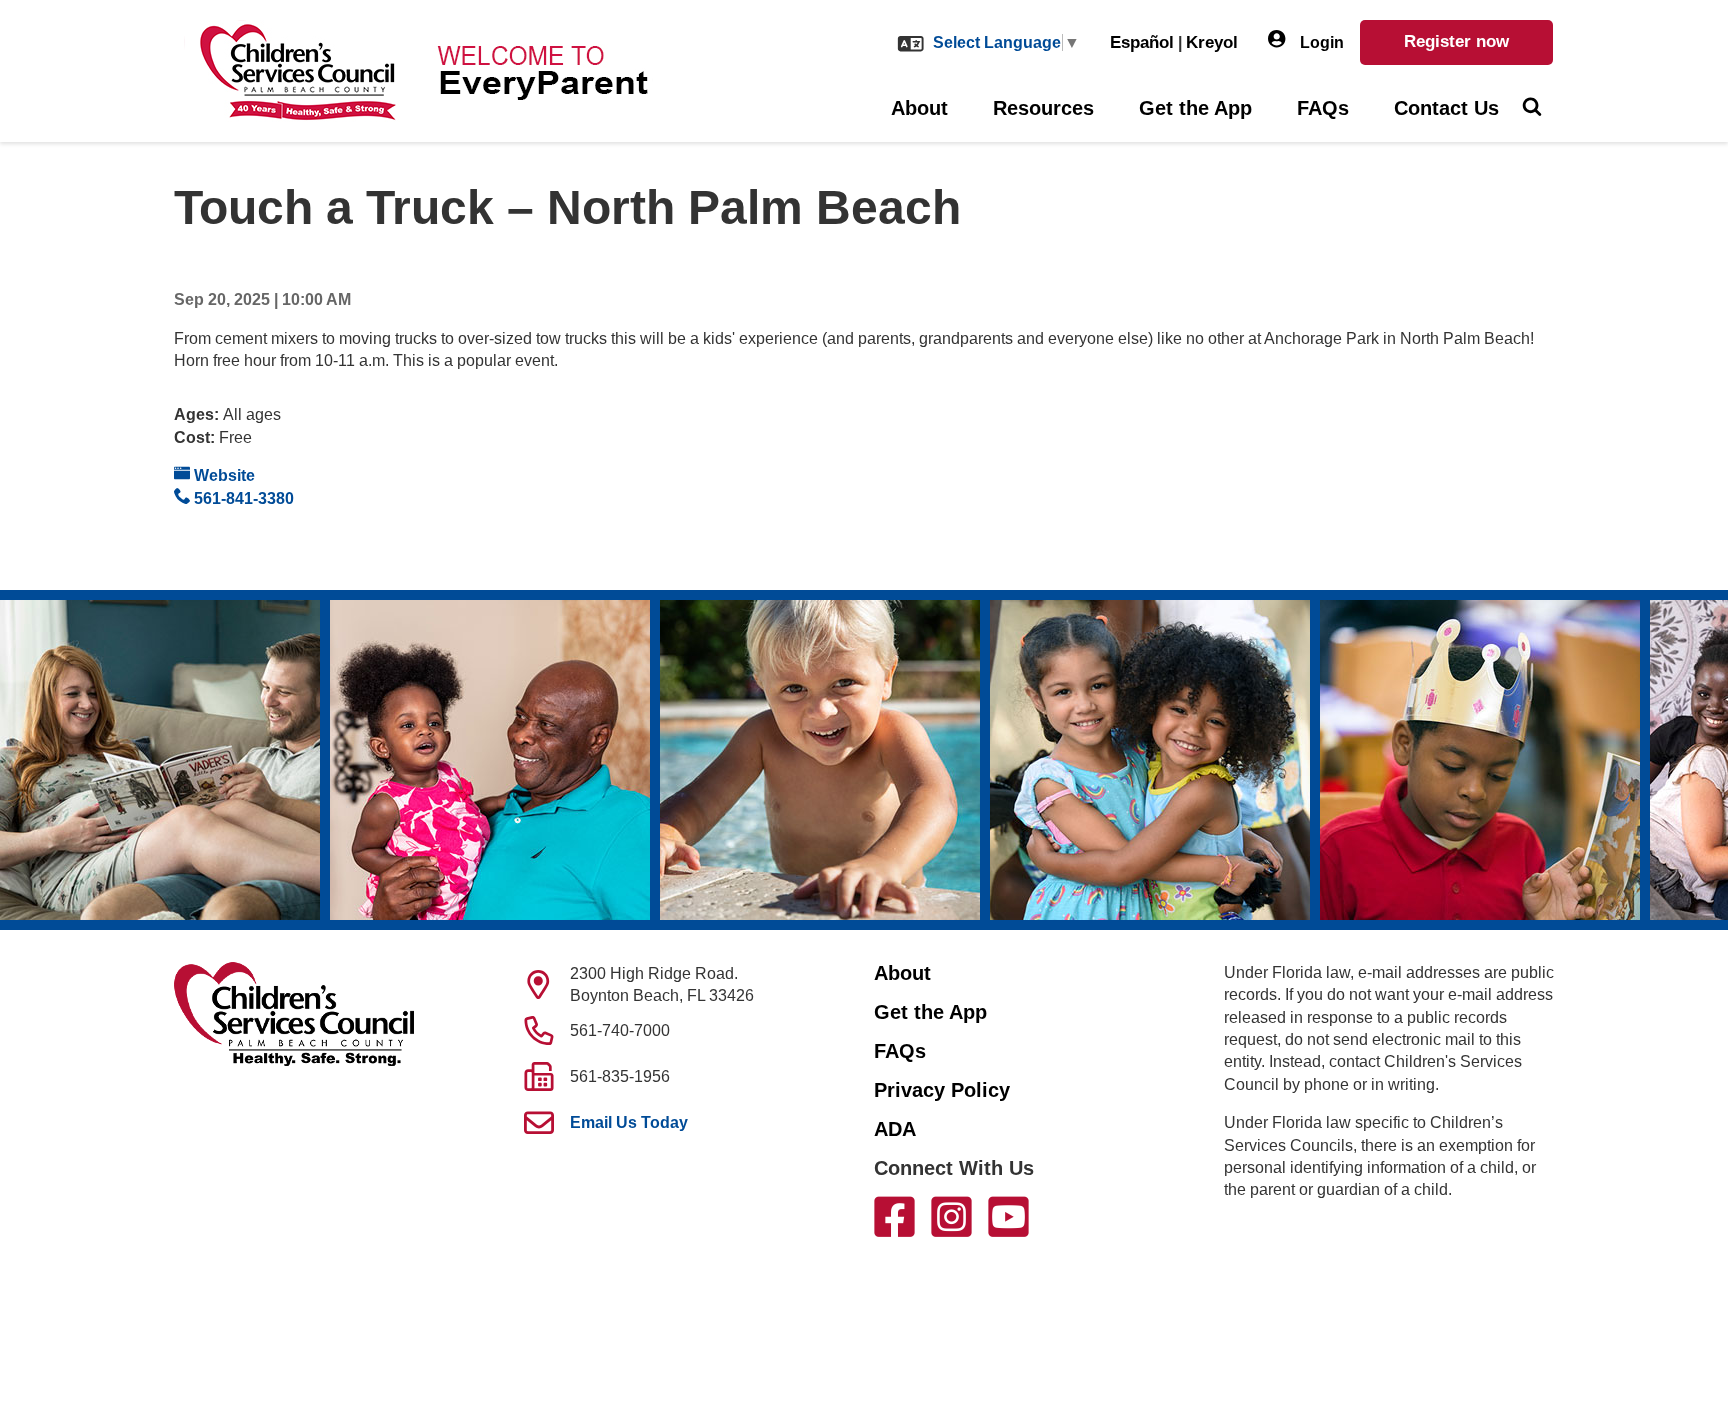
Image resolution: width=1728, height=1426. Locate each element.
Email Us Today (629, 1122)
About (919, 108)
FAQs (1323, 108)
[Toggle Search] (1531, 109)
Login (1320, 42)
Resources (1043, 108)
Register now (1456, 41)
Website (222, 475)
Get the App (1195, 108)
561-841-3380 (242, 498)
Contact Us (1446, 108)
